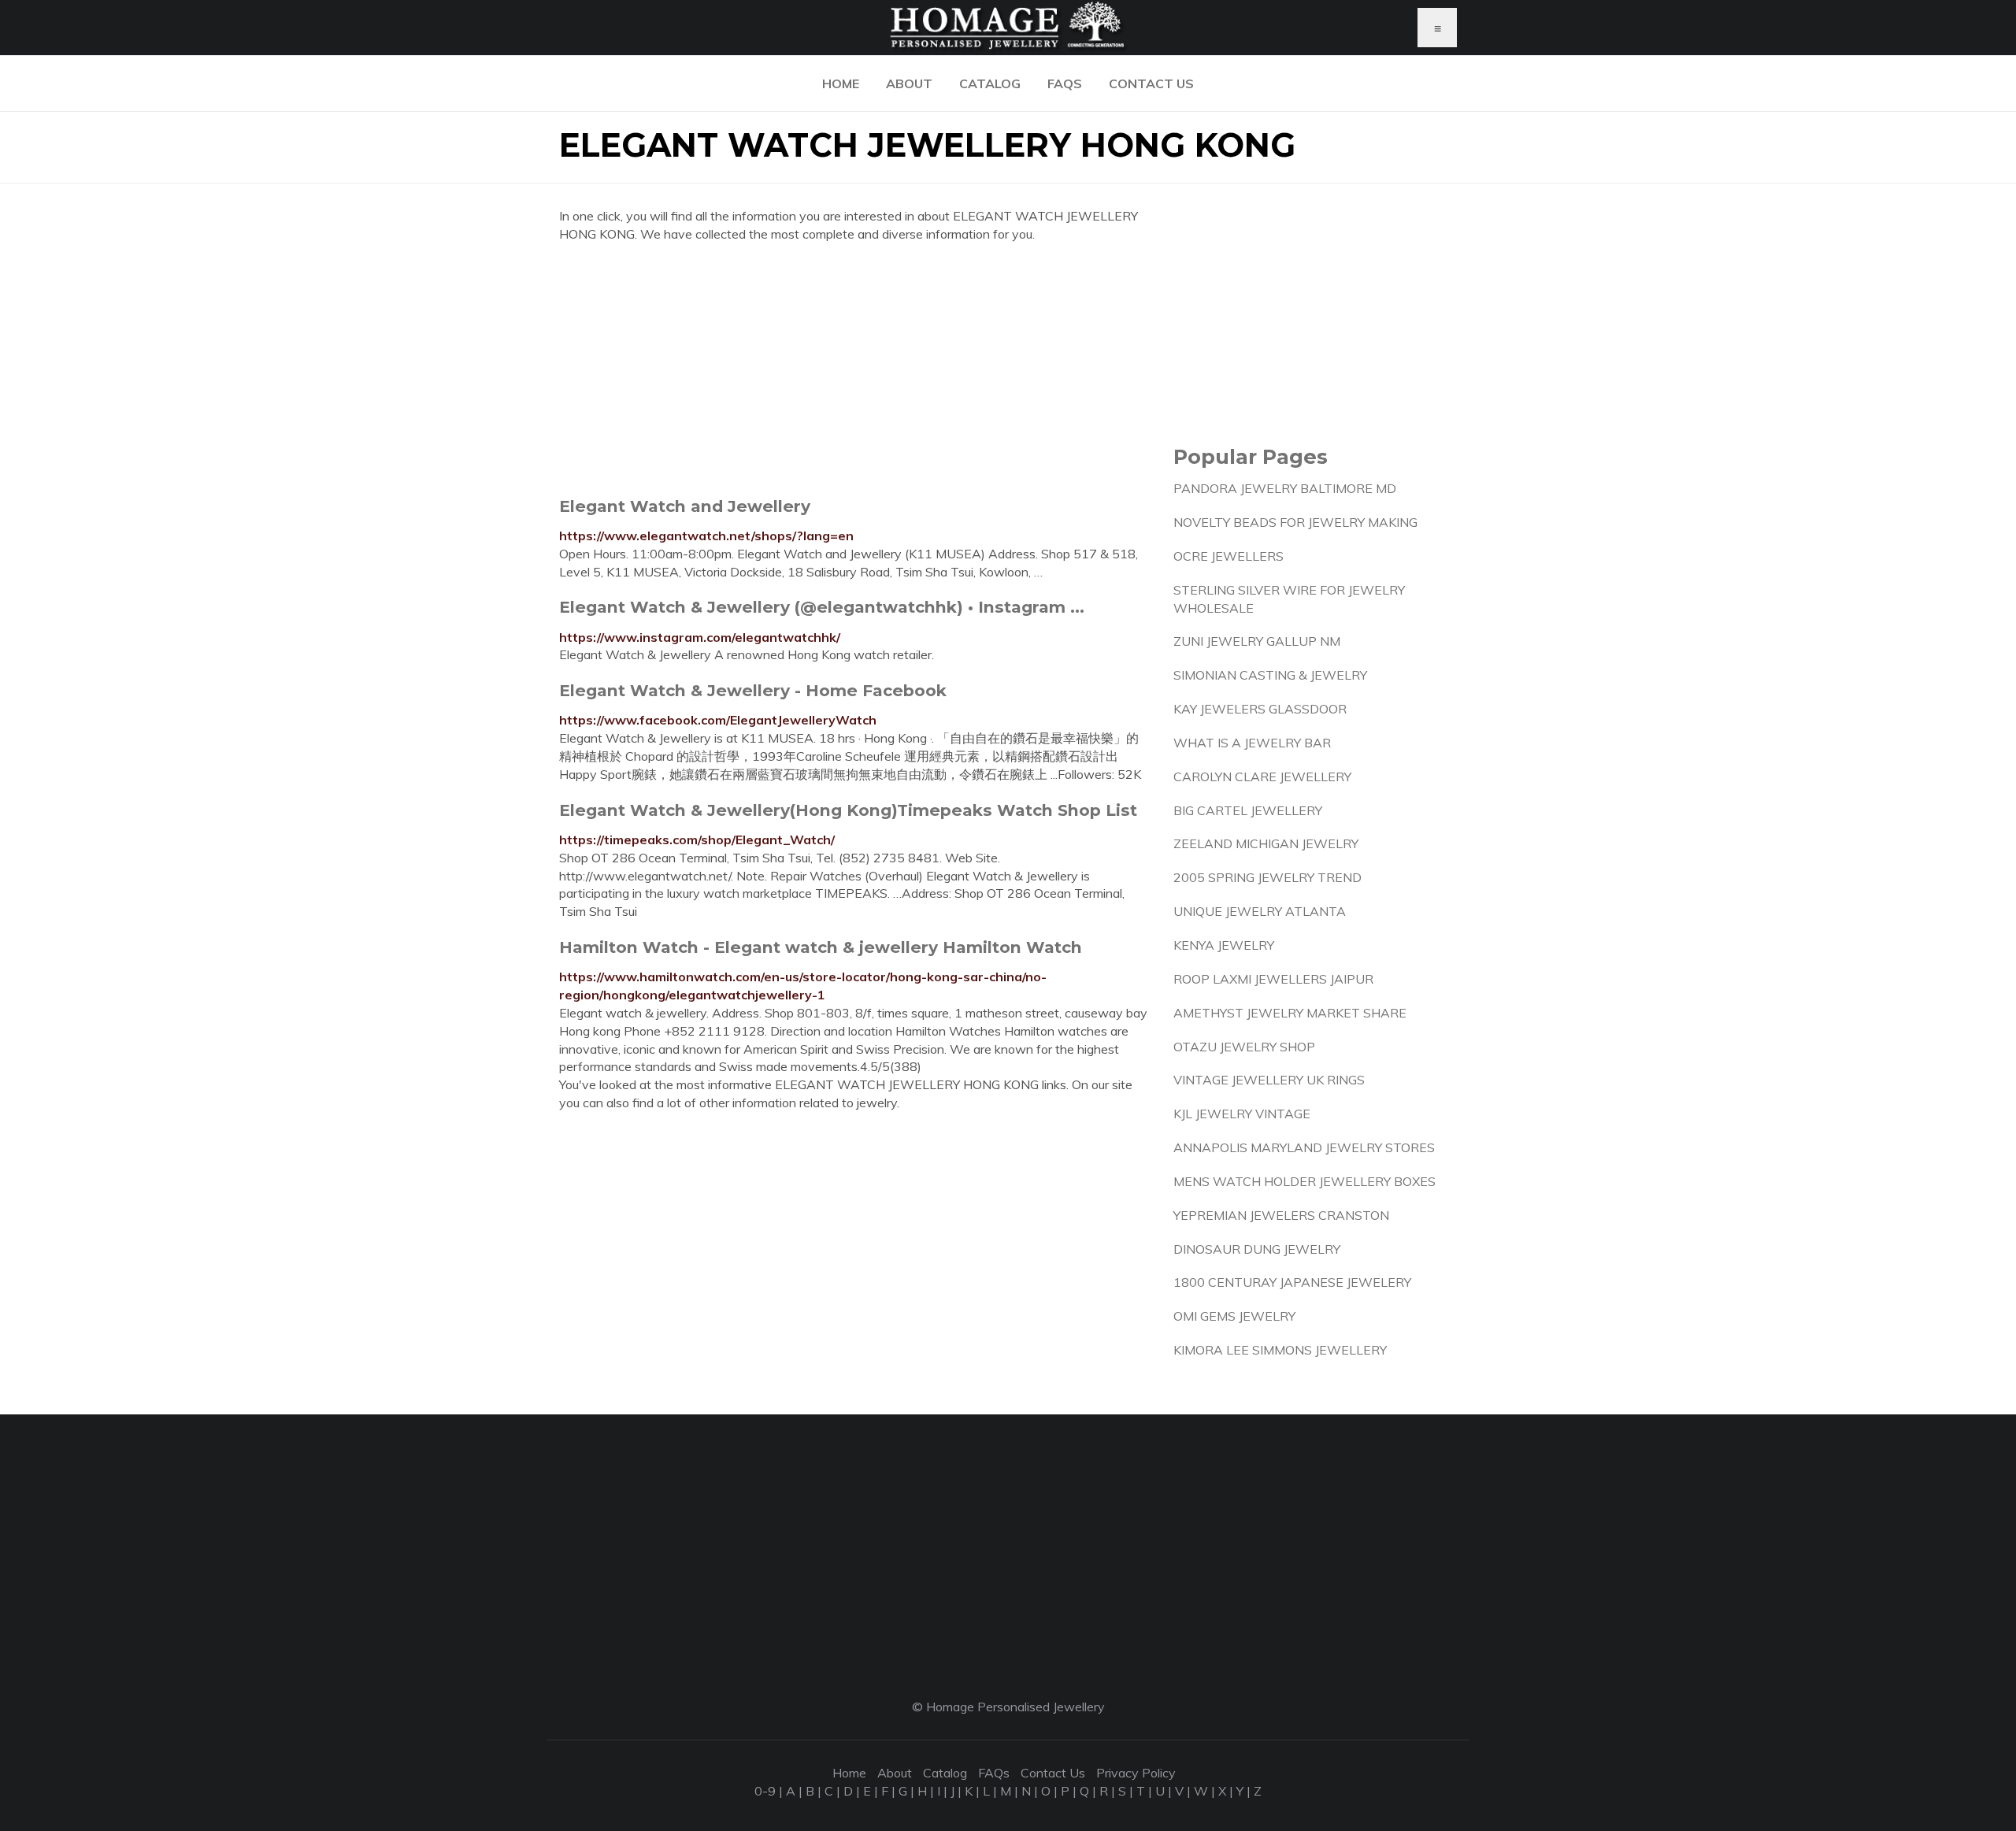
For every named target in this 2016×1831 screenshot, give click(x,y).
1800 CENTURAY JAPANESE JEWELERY (1292, 1282)
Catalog (990, 83)
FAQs (1065, 83)
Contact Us (1151, 83)
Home (841, 83)
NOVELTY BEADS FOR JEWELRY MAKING (1295, 522)
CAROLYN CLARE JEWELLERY (1262, 777)
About (909, 83)
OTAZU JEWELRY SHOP (1244, 1047)
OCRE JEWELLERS (1228, 556)
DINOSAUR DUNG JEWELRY (1257, 1249)
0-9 (765, 1791)
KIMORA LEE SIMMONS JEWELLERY (1280, 1350)
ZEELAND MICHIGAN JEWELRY (1266, 843)
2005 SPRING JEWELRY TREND (1267, 877)
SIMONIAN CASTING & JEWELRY (1270, 675)
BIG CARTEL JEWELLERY (1248, 810)
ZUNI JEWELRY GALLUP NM (1257, 641)
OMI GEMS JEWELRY (1234, 1316)
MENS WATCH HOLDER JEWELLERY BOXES (1304, 1181)
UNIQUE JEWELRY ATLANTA (1260, 911)
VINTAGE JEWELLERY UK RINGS (1269, 1080)
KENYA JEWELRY (1224, 945)
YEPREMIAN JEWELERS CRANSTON (1281, 1215)
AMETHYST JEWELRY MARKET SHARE (1290, 1013)
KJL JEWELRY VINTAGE (1242, 1114)
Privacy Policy (1136, 1773)
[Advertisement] (854, 369)
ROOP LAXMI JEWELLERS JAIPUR (1273, 979)
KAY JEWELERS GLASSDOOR (1260, 709)
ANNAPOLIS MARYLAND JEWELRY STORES (1304, 1147)
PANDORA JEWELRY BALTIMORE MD (1285, 488)
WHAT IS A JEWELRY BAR (1252, 743)
